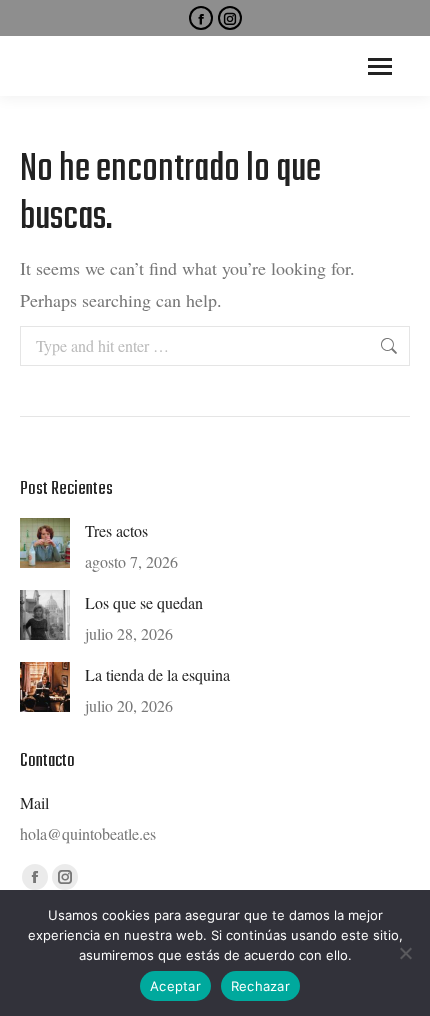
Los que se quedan (144, 602)
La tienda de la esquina (157, 674)
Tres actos (116, 530)
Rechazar (260, 986)
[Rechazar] (405, 953)
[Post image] (45, 543)
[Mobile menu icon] (380, 66)
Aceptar (175, 986)
